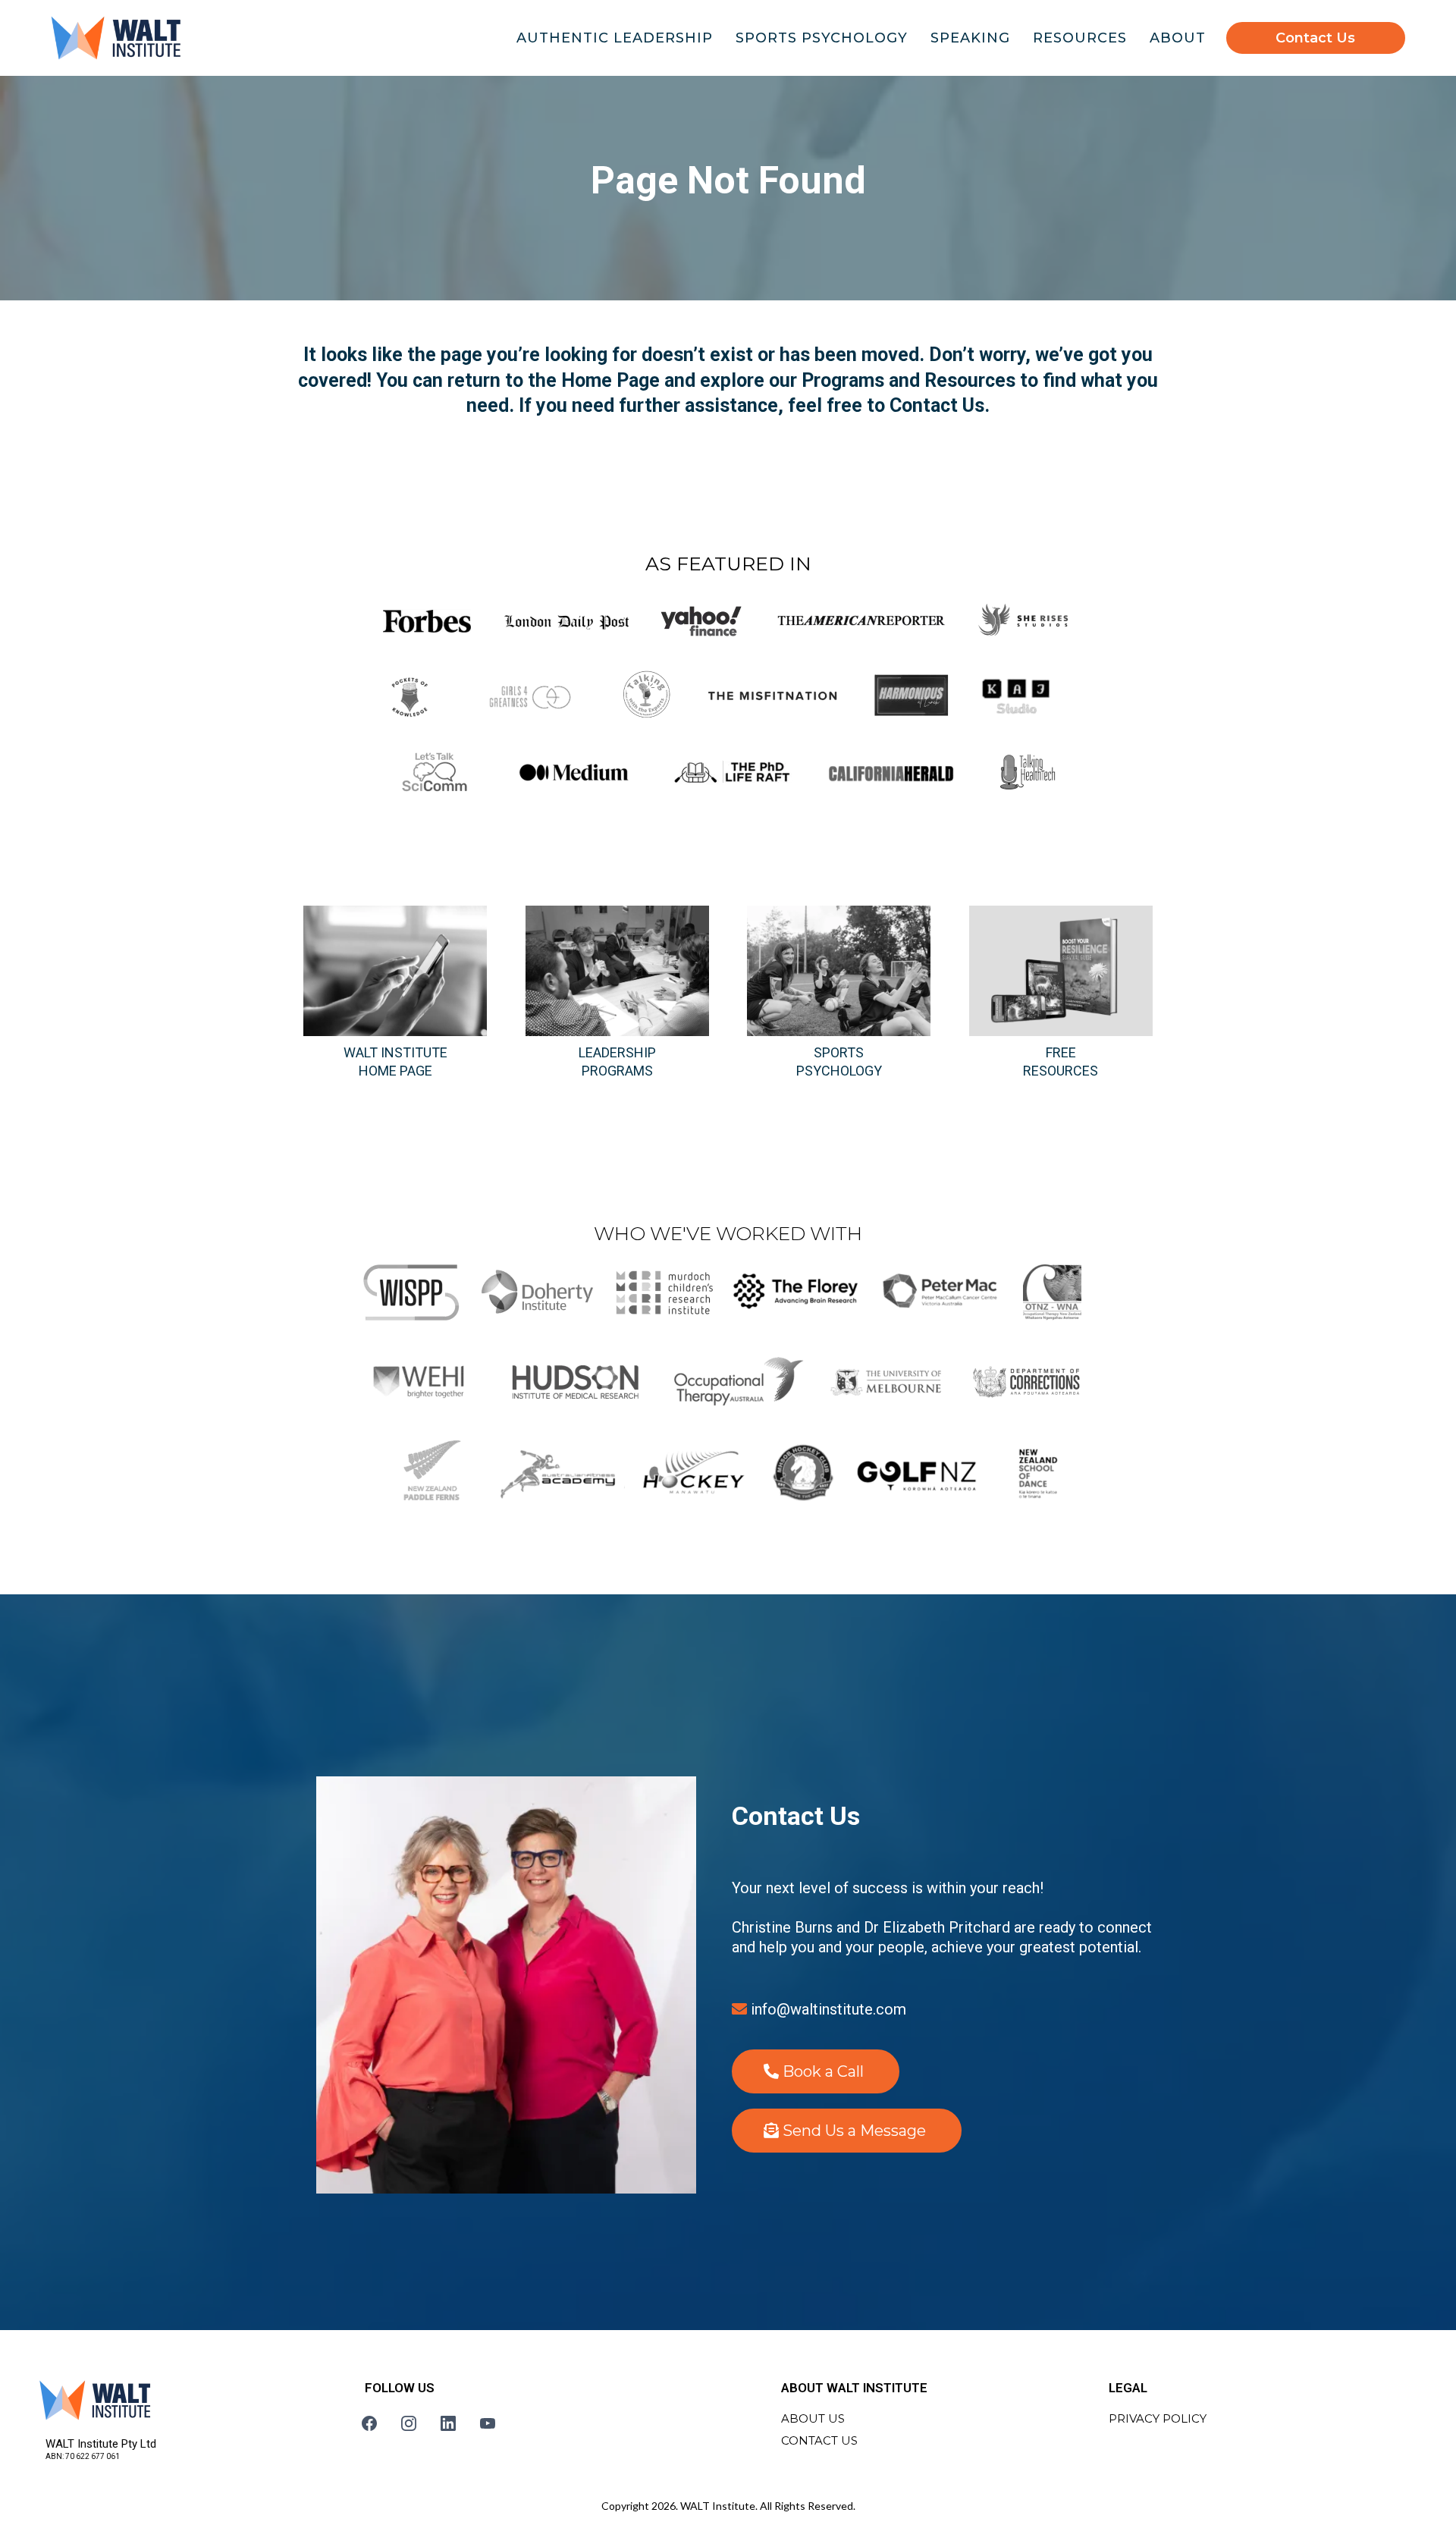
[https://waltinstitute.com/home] (116, 38)
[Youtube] (488, 2423)
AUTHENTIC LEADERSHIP (615, 38)
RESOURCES (1080, 38)
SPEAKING (970, 38)
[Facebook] (369, 2423)
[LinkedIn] (448, 2423)
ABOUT (1178, 38)
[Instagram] (409, 2423)
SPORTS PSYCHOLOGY (822, 38)
